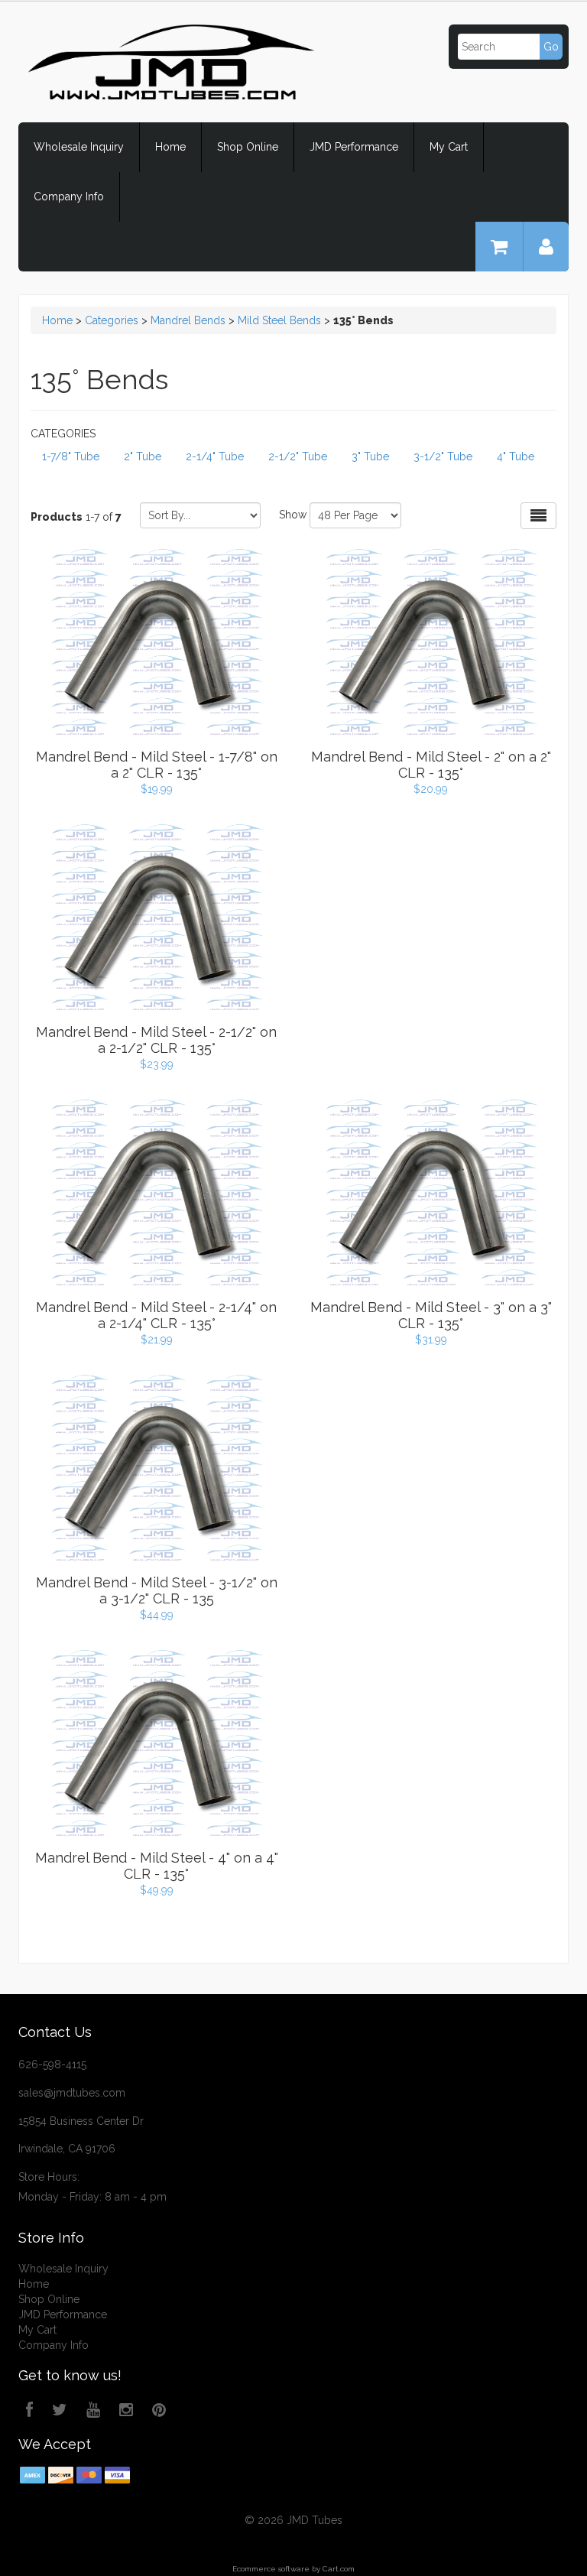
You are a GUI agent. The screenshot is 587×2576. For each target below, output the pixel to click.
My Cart (449, 147)
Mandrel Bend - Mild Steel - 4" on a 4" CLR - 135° (157, 1866)
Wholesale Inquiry (79, 147)
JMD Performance (354, 147)
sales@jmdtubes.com (72, 2093)
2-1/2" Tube (298, 456)
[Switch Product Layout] (538, 516)
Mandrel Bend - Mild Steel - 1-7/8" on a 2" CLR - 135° (157, 765)
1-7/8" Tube (71, 456)
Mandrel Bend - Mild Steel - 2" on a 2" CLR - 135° (431, 765)
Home (170, 147)
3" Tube (370, 456)
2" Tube (143, 456)
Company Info (69, 197)
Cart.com (339, 2569)
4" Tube (516, 456)
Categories (112, 320)
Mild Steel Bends (279, 320)
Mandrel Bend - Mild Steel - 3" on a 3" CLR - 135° (431, 1315)
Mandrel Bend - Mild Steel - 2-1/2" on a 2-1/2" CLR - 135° (156, 1040)
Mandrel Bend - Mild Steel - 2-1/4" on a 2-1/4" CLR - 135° (156, 1315)
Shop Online (248, 147)
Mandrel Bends (188, 320)
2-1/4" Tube (215, 456)
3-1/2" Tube (443, 456)
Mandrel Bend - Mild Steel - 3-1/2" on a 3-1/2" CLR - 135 (157, 1590)
